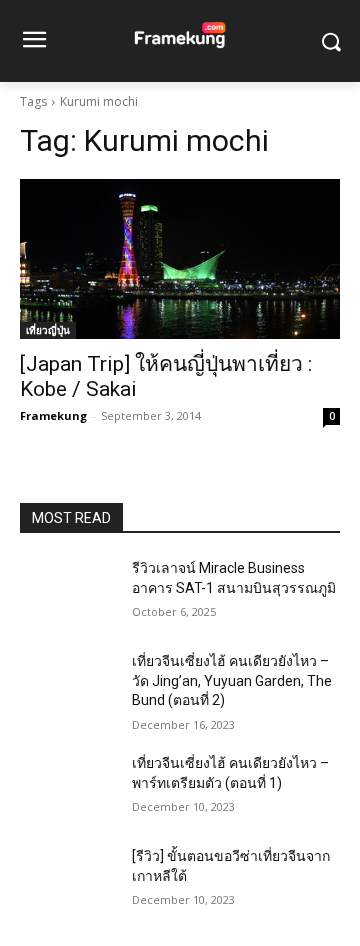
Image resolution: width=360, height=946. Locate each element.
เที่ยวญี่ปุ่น (48, 330)
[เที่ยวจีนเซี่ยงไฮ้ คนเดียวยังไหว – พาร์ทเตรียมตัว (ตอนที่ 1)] (68, 787)
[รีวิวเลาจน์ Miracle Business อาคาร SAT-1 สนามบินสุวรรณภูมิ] (68, 592)
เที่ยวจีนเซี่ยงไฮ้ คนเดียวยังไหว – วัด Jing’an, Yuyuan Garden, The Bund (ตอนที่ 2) (232, 680)
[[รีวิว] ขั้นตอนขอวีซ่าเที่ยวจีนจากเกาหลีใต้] (68, 880)
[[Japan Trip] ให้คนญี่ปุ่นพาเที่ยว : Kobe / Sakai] (180, 259)
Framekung (53, 415)
